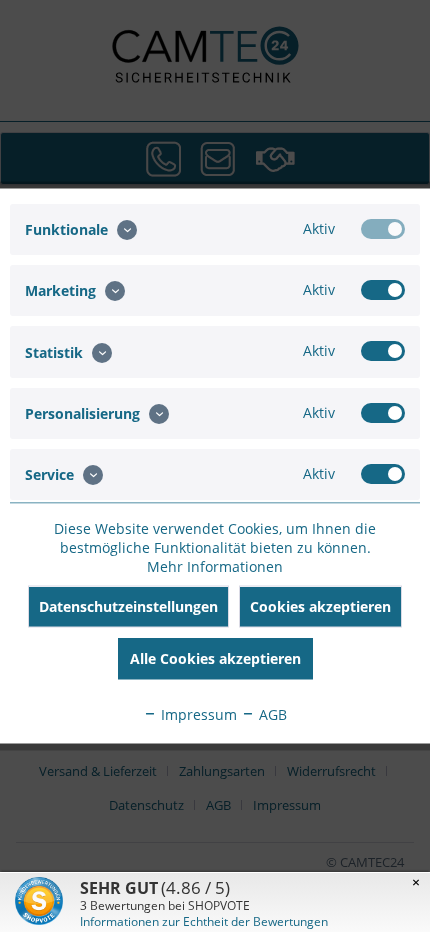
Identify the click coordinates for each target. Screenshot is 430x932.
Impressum (197, 714)
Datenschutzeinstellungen (128, 606)
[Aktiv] (383, 229)
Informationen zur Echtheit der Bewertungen (204, 921)
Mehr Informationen (215, 566)
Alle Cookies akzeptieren (215, 658)
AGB (271, 714)
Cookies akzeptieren (320, 606)
